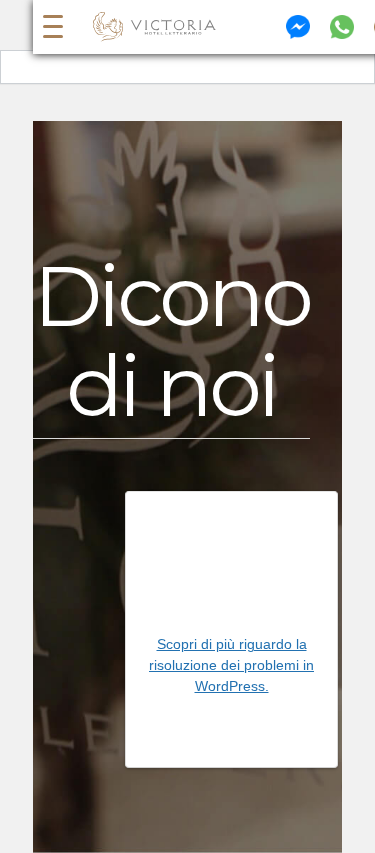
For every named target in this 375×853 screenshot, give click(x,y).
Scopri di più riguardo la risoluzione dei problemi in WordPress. (231, 665)
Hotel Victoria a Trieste (154, 27)
